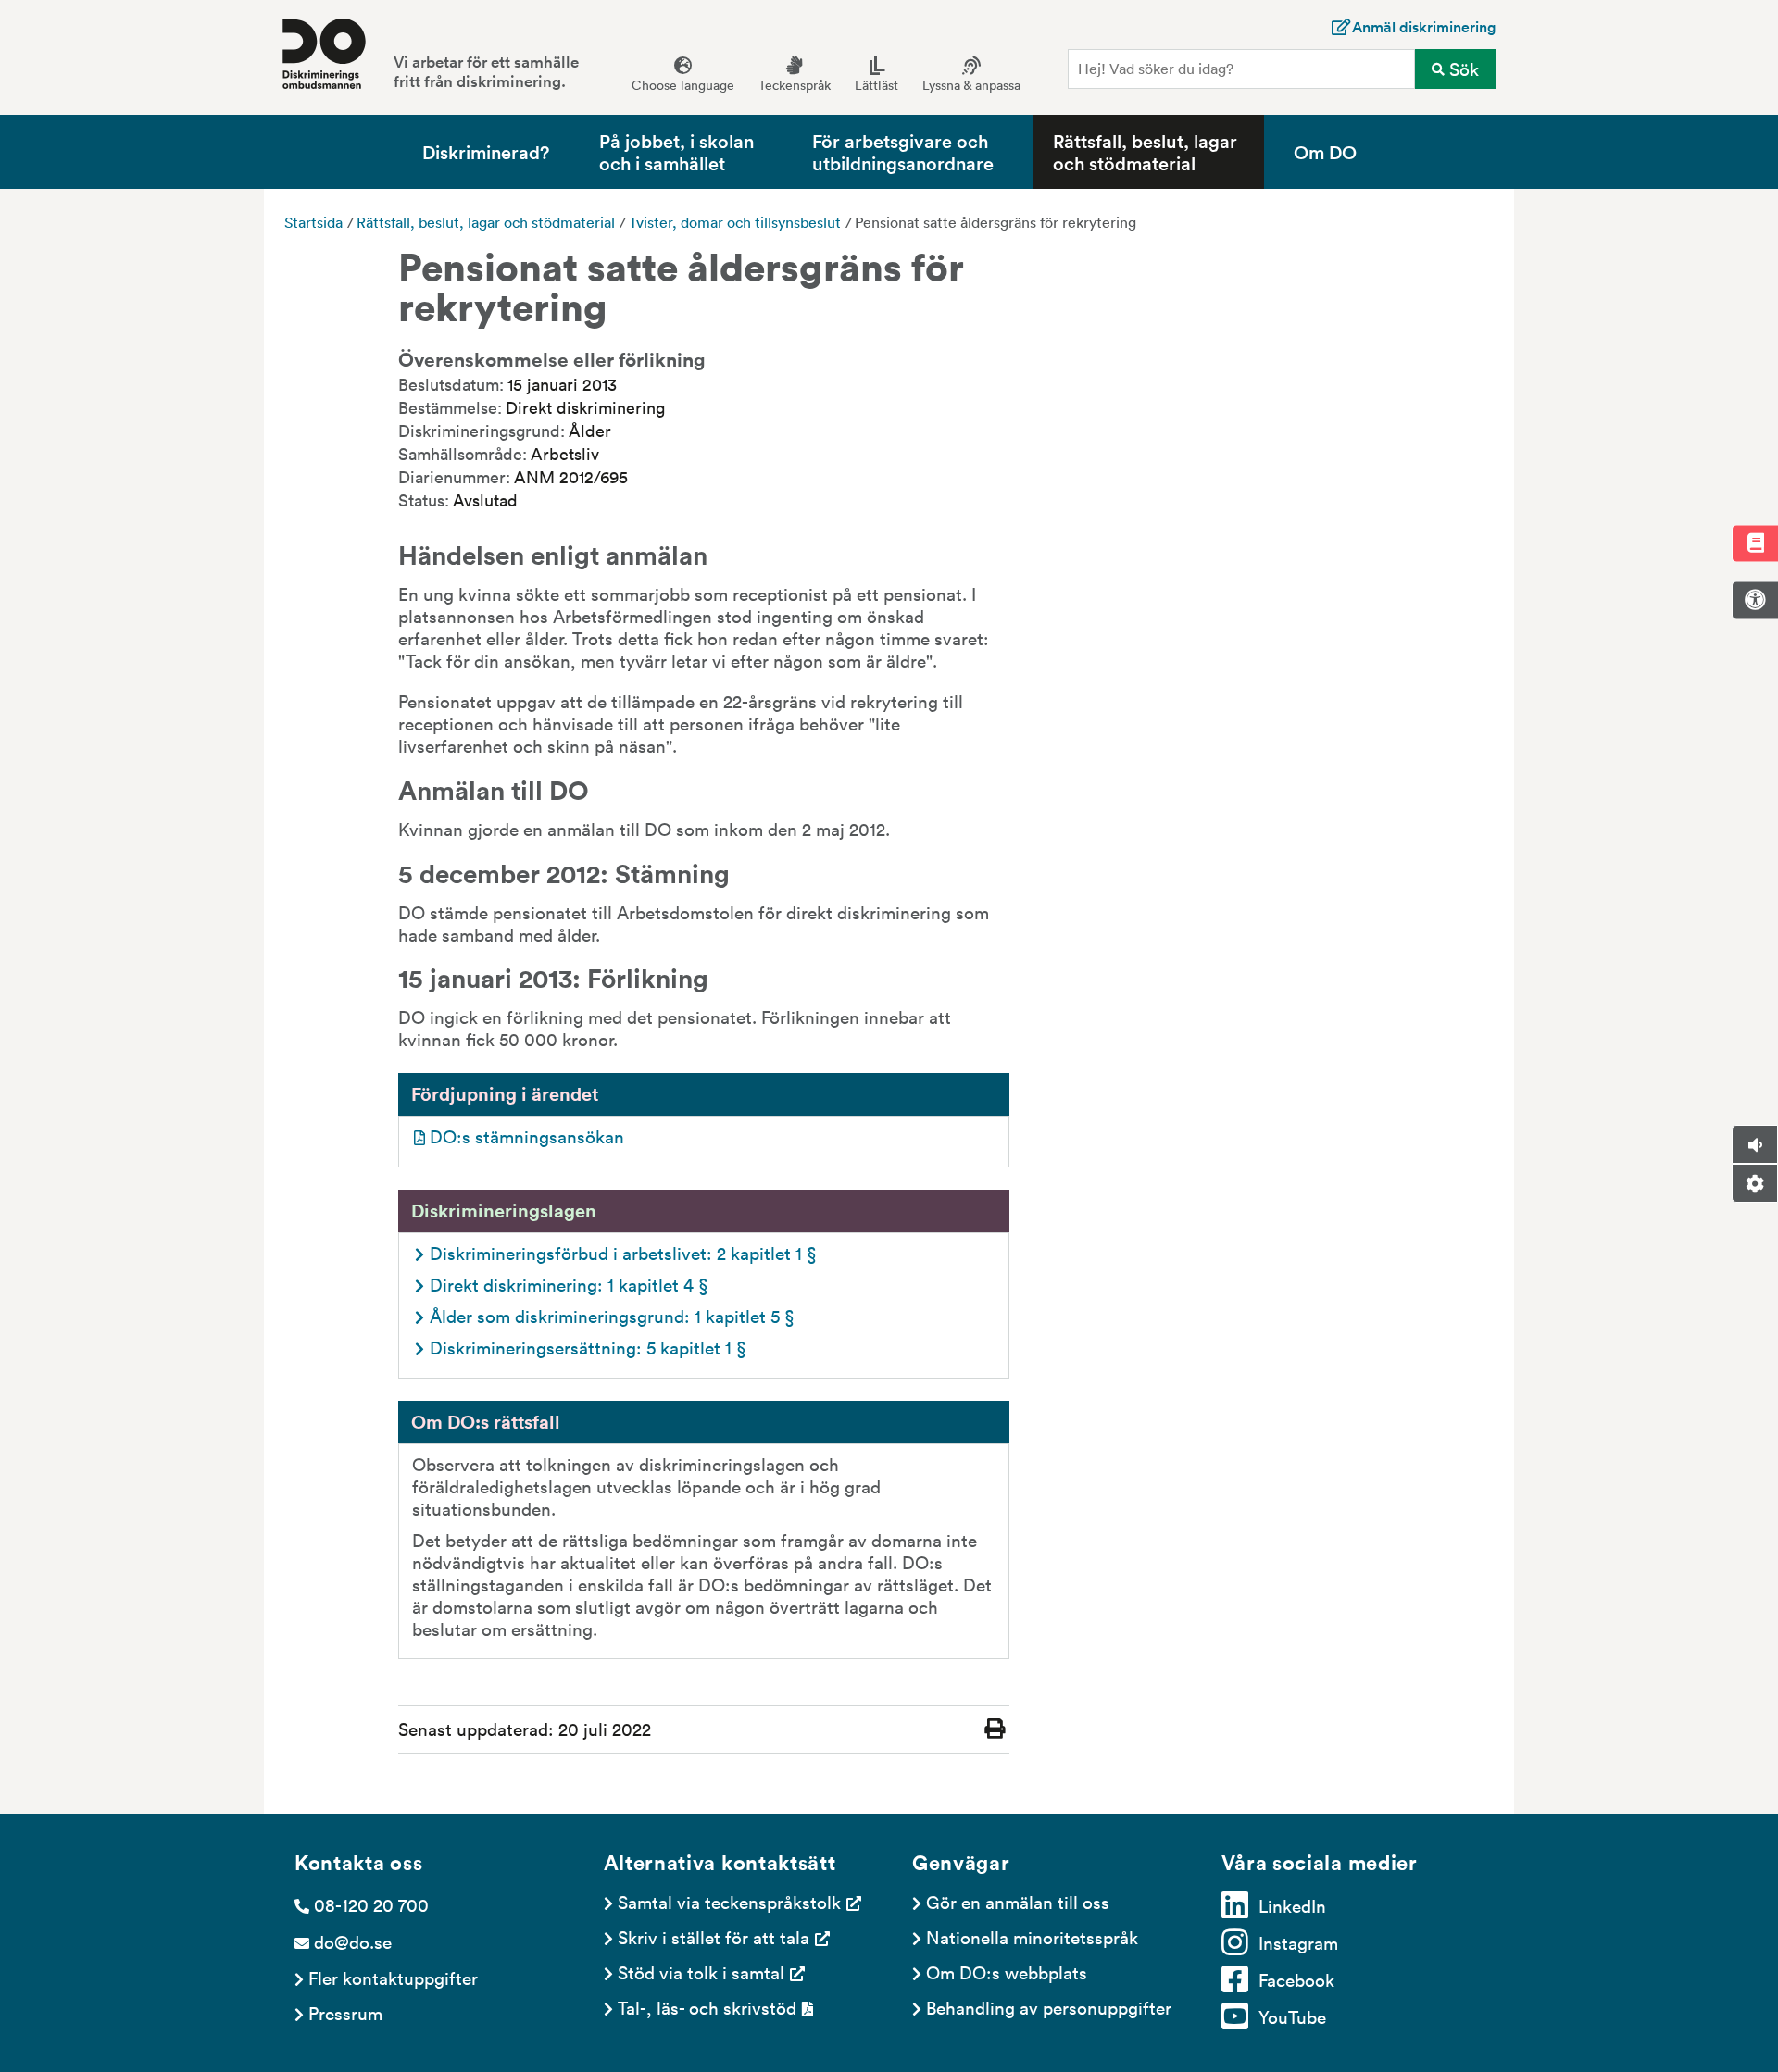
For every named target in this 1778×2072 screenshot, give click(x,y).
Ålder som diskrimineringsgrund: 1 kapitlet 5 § (612, 1316)
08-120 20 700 (371, 1904)
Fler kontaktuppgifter (393, 1978)
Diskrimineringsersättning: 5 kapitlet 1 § (588, 1347)
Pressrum (345, 2013)
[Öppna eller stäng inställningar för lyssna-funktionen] (1755, 1183)
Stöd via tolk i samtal (701, 1972)
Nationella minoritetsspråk (1032, 1937)
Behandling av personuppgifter (1049, 2007)
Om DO (1325, 151)
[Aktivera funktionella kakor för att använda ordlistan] (1755, 543)
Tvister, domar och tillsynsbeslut (735, 222)
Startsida (313, 222)
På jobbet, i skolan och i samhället (676, 151)
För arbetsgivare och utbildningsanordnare (903, 151)
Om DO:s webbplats (1007, 1972)
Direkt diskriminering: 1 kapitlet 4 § (569, 1284)
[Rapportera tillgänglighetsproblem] (1755, 600)
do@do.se (353, 1941)
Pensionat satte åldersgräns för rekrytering (995, 222)
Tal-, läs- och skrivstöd (707, 2007)
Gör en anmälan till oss (1018, 1902)
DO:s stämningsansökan (527, 1136)
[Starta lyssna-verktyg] (1755, 1144)
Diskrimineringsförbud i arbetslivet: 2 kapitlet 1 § (623, 1253)
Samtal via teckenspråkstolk (729, 1902)
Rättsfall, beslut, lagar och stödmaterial (1145, 151)
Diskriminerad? (486, 151)
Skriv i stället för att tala (714, 1937)
